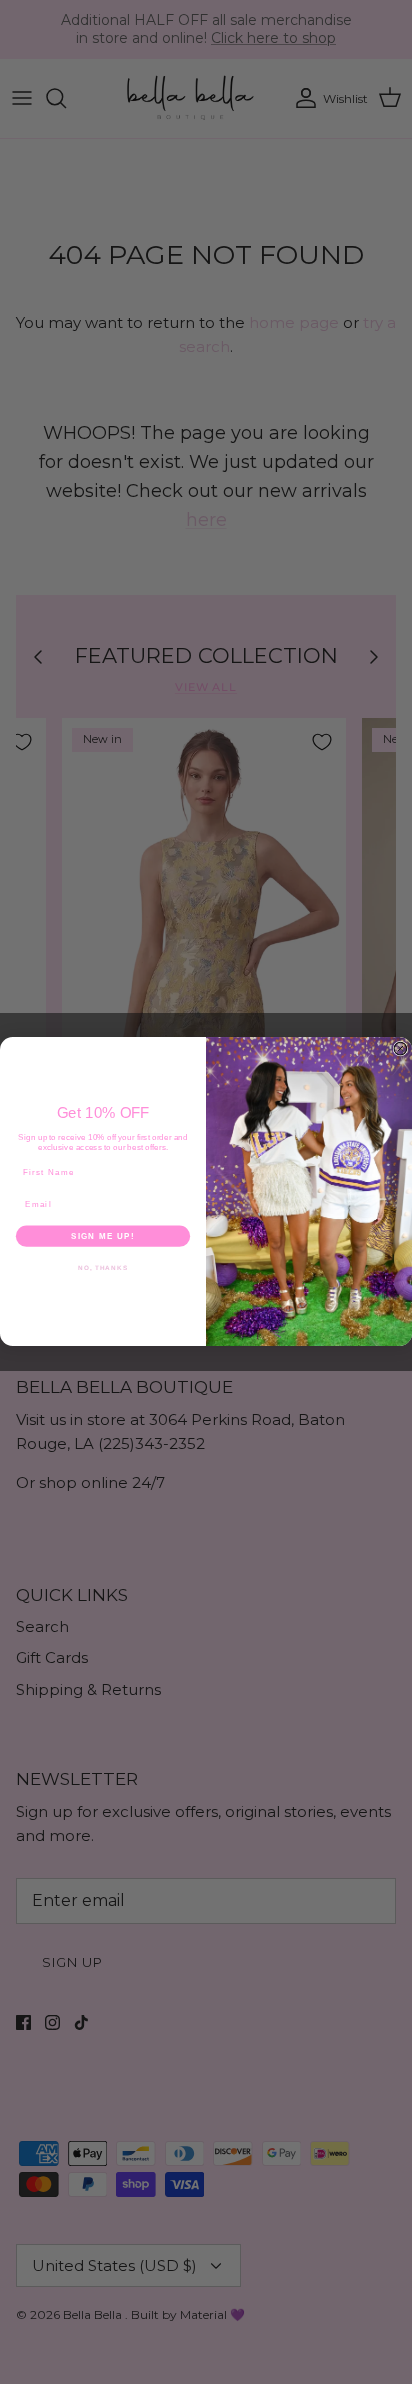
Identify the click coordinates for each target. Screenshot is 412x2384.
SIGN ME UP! (103, 1236)
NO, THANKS (103, 1267)
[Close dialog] (400, 1049)
